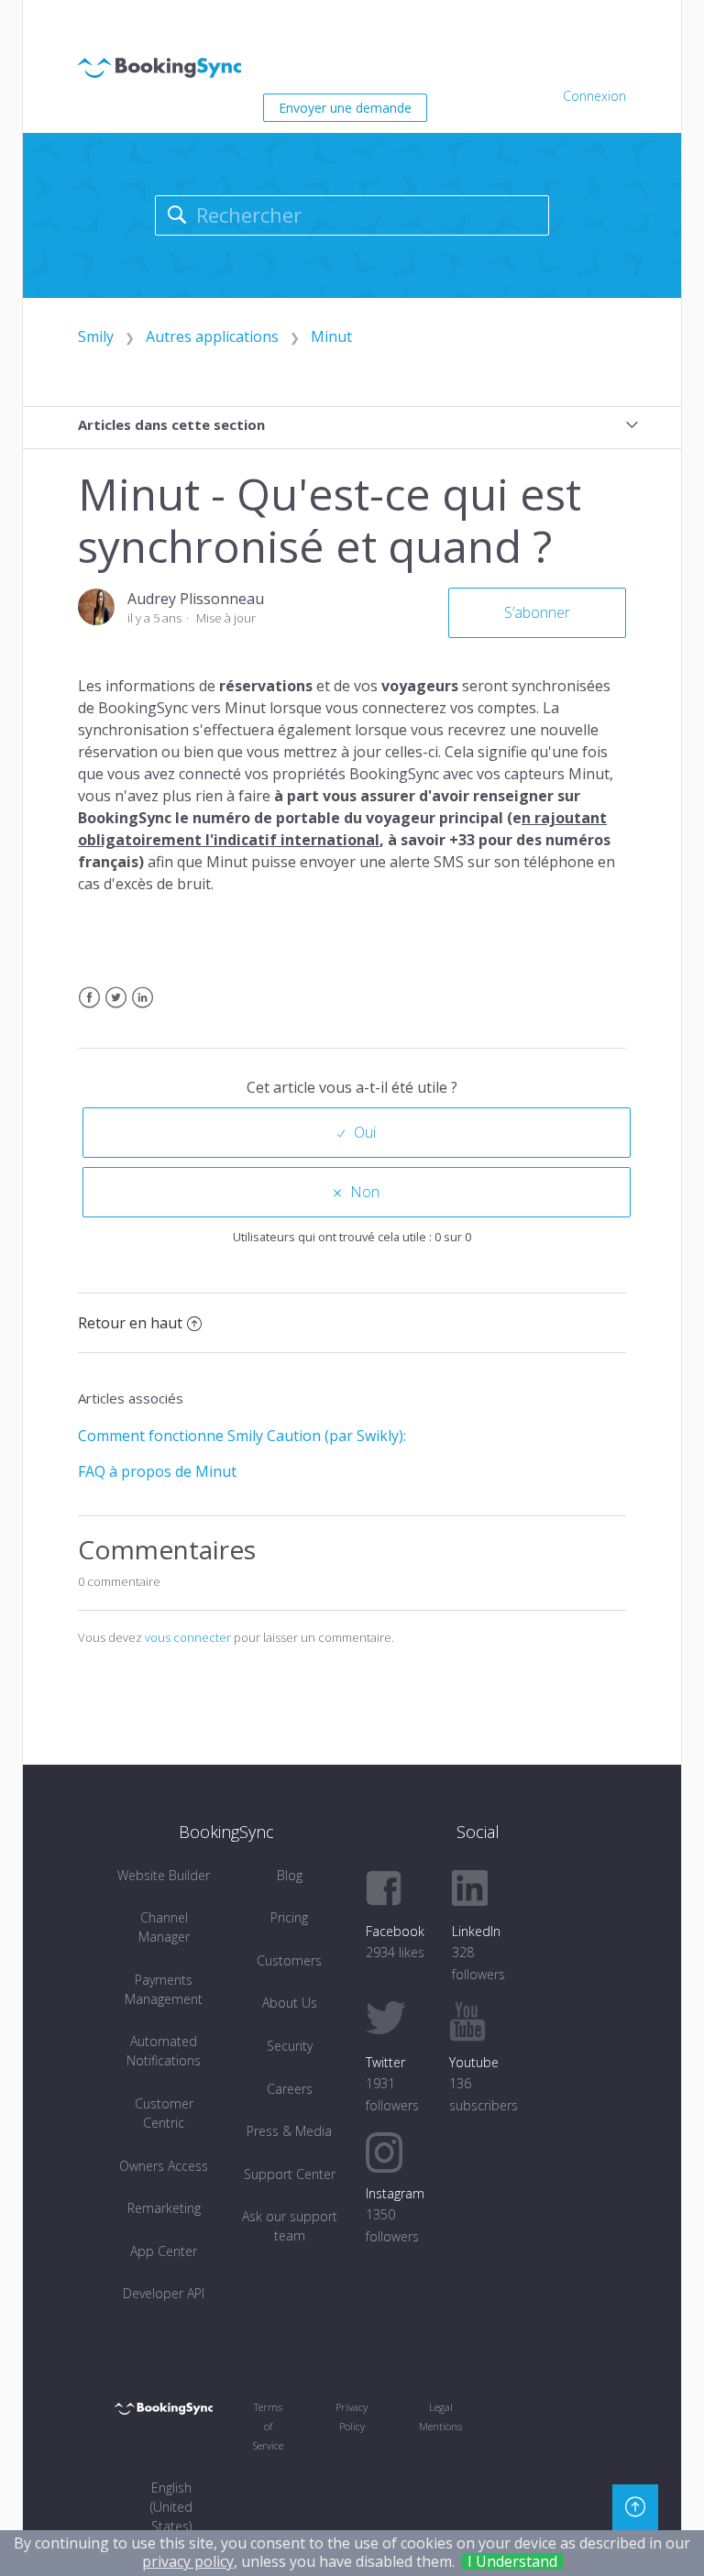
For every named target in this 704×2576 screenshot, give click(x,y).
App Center (164, 2251)
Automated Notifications (164, 2051)
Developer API (164, 2293)
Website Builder (164, 1875)
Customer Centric (164, 2113)
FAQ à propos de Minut (157, 1471)
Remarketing (164, 2208)
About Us (290, 2003)
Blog (290, 1875)
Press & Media (289, 2131)
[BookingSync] (164, 2407)
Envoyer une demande (345, 108)
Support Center (290, 2174)
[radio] (357, 1133)
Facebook (89, 1009)
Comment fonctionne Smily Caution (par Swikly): (242, 1436)
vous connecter (188, 1637)
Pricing (289, 1917)
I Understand (512, 2561)
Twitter (116, 1009)
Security (290, 2046)
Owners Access (164, 2166)
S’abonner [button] (537, 612)
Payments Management (164, 1989)
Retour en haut (130, 1323)
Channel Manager (164, 1927)
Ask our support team (290, 2226)
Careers (290, 2089)
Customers (289, 1960)
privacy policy (188, 2561)
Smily (96, 336)
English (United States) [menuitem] (171, 2507)
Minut (331, 336)
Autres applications (212, 336)
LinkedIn (143, 1009)
